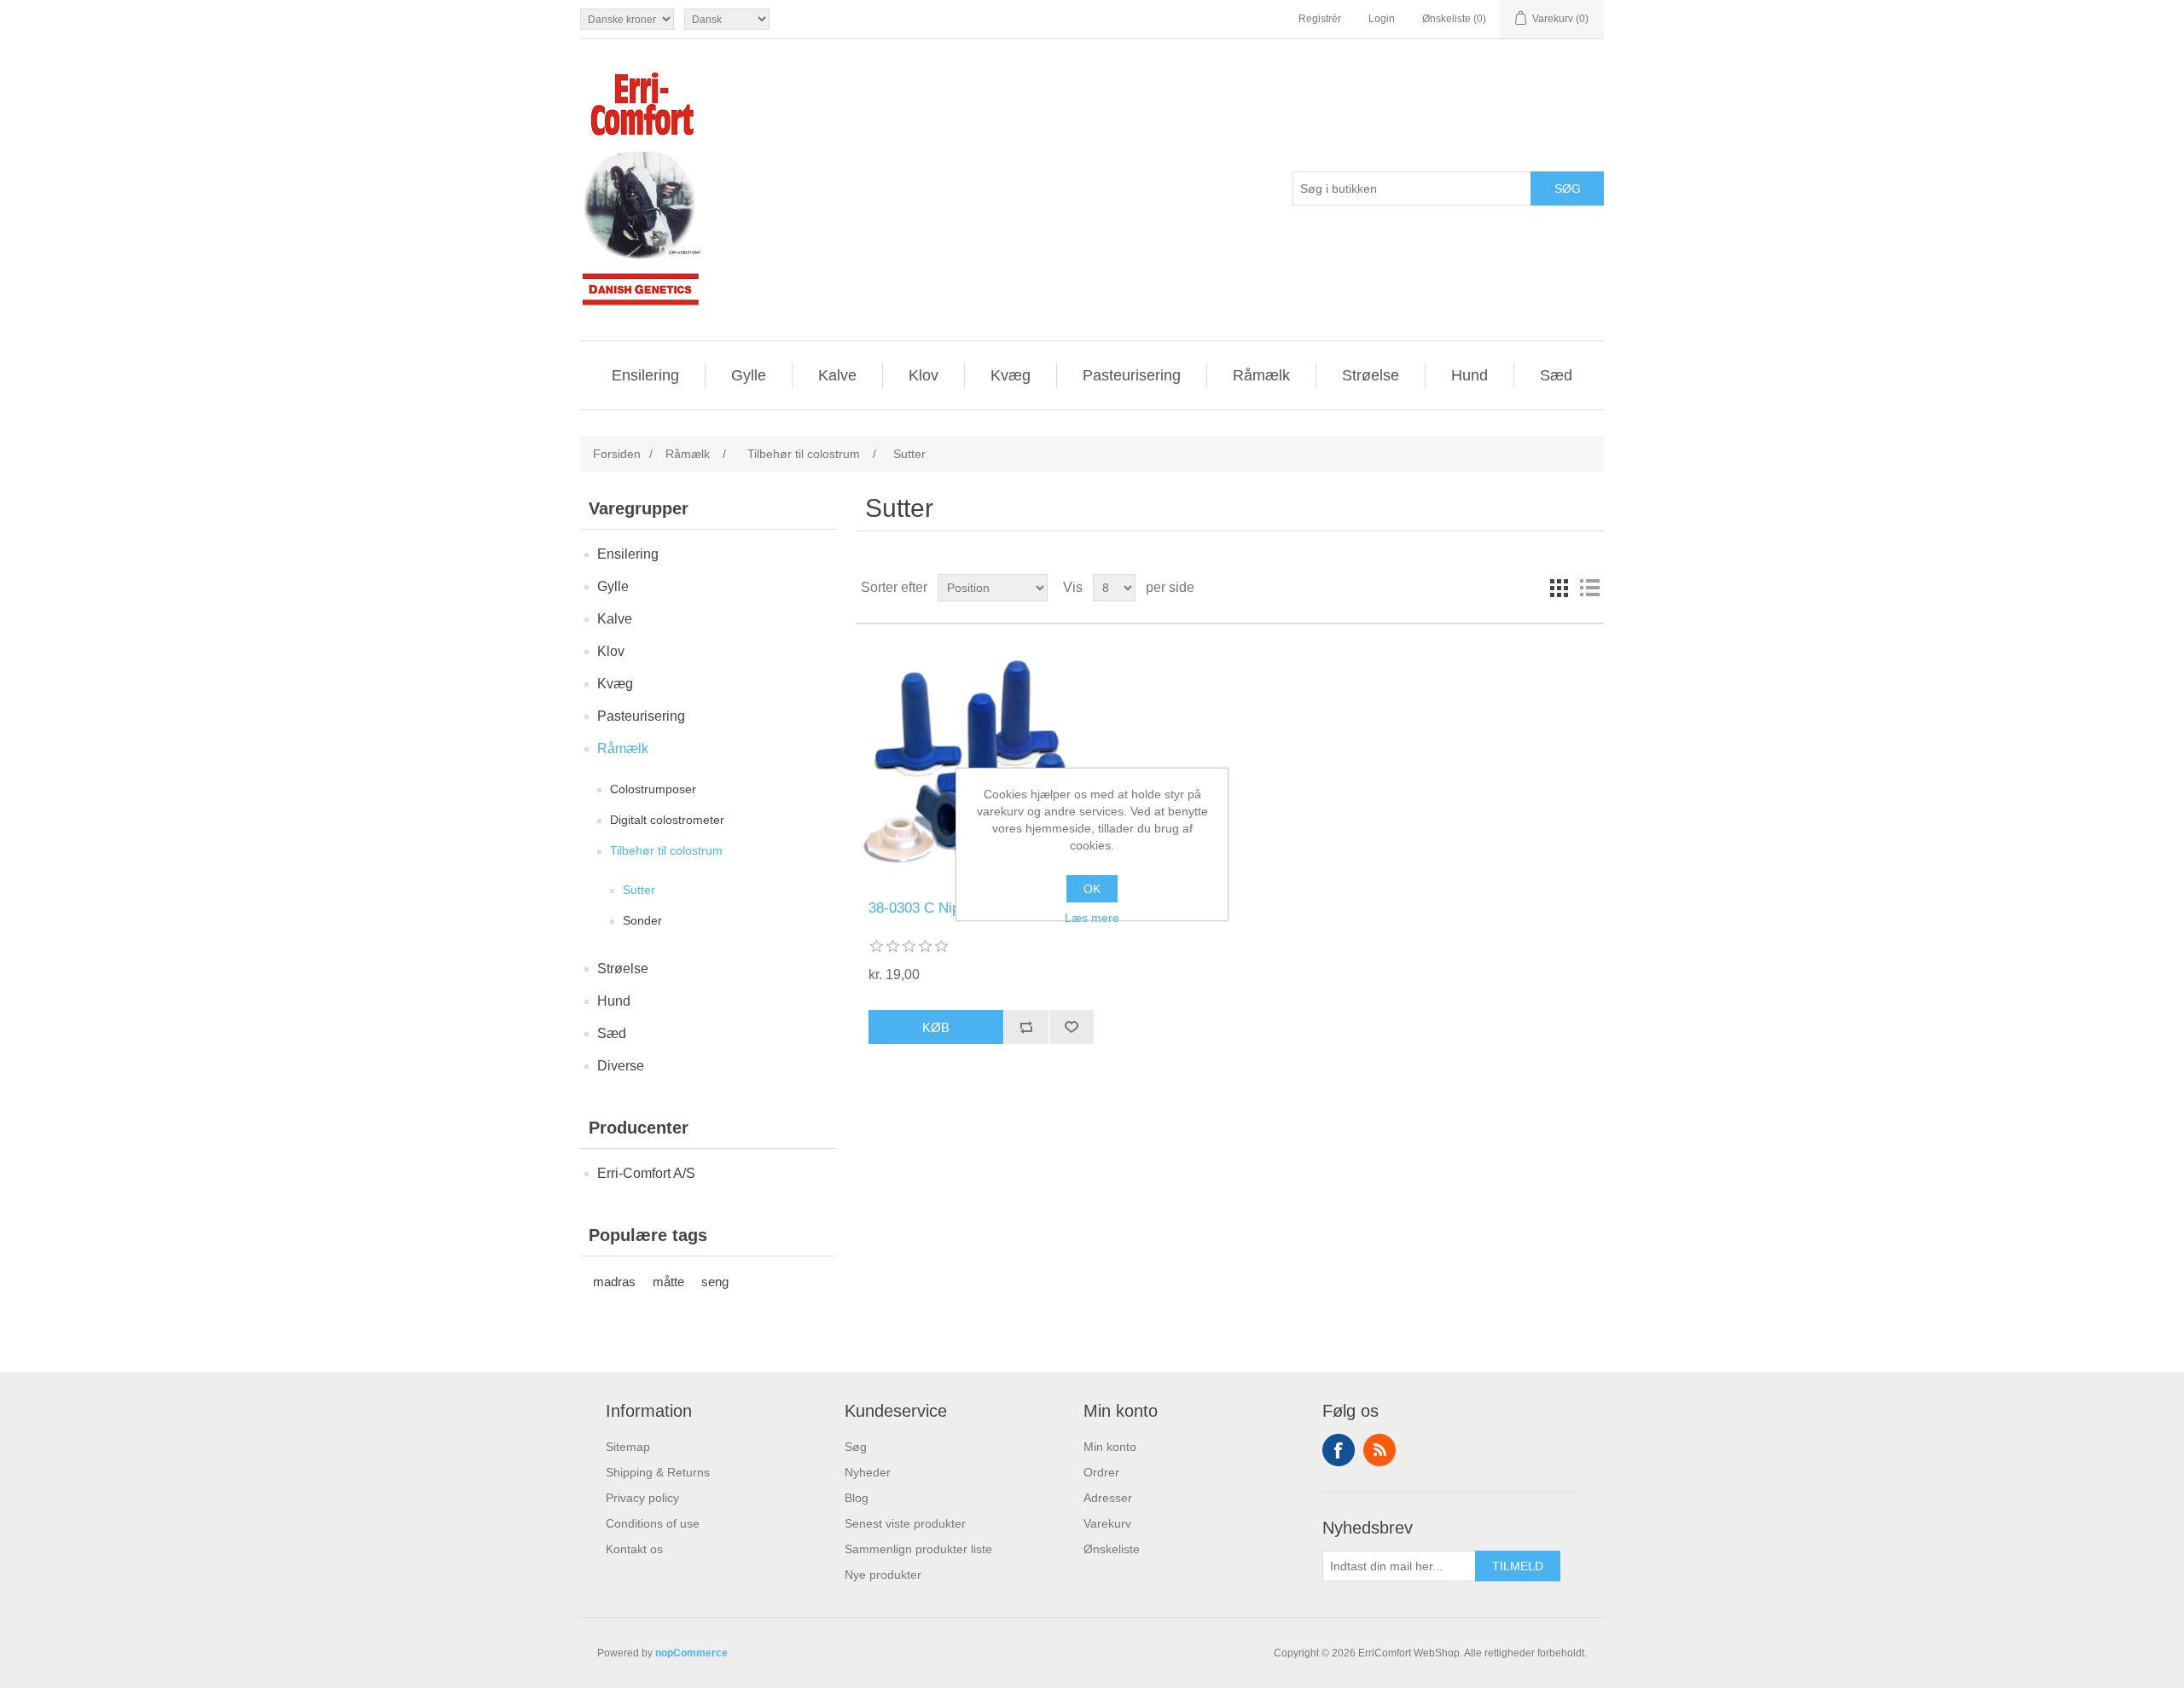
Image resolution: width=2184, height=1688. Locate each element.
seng (715, 1282)
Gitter (1559, 588)
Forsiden (617, 454)
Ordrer (1101, 1472)
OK (1092, 889)
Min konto (1110, 1447)
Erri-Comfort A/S (646, 1173)
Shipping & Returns (658, 1472)
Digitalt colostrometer (667, 820)
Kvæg (1011, 375)
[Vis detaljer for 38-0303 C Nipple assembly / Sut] (981, 762)
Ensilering (645, 375)
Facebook (1339, 1450)
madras (614, 1282)
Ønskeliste (1112, 1549)
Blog (857, 1498)
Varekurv (1107, 1523)
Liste (1589, 588)
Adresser (1108, 1498)
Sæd (1556, 375)
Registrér (1320, 19)
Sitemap (628, 1447)
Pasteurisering (1132, 375)
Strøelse (1371, 375)
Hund (1470, 375)
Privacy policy (642, 1498)
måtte (668, 1282)
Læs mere (1092, 918)
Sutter (639, 890)
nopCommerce (691, 1653)
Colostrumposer (653, 789)
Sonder (642, 920)
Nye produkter (883, 1575)
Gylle (749, 375)
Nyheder (868, 1472)
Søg (856, 1447)
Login (1382, 19)
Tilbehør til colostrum (666, 850)
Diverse (621, 1066)
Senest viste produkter (905, 1523)
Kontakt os (634, 1549)
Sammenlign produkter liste (918, 1549)
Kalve (837, 375)
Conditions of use (653, 1523)
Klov (924, 375)
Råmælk (1261, 375)
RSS (1380, 1450)
